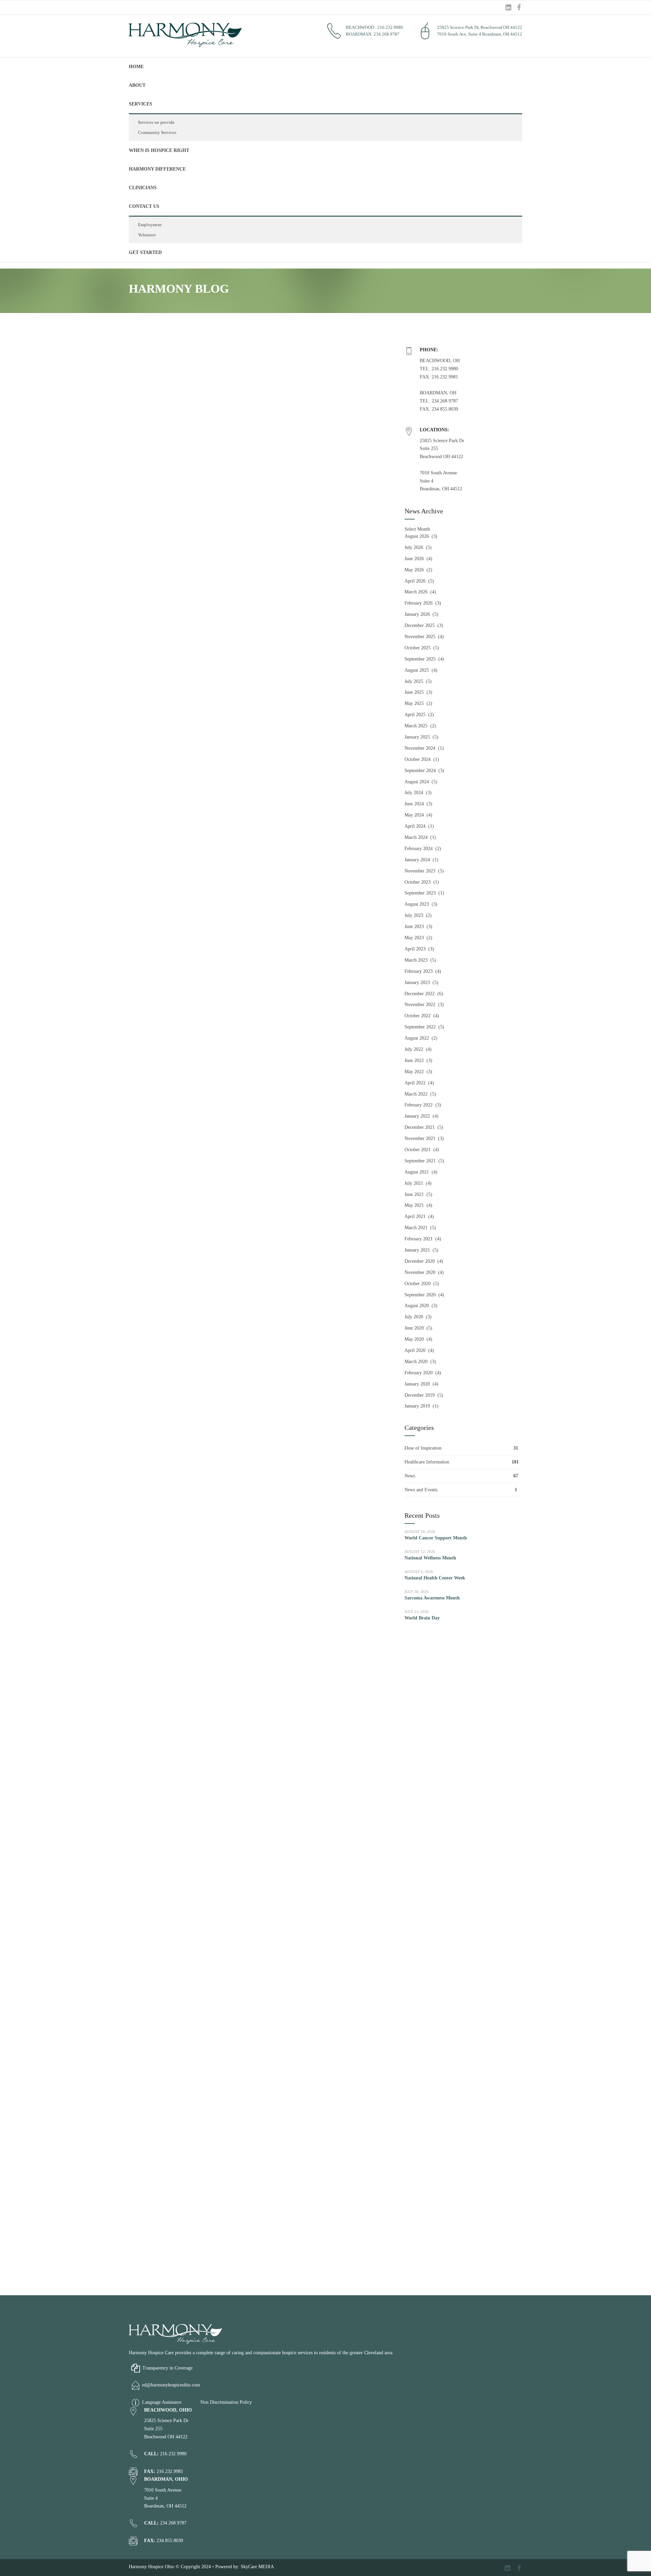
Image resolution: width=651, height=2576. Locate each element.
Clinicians (143, 188)
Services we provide (156, 122)
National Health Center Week (435, 1578)
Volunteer (147, 235)
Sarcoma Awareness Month (432, 1598)
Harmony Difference (157, 169)
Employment (150, 225)
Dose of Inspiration (423, 1448)
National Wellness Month (430, 1558)
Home (136, 67)
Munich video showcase (189, 1331)
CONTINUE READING (159, 828)
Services (141, 104)
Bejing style (159, 1550)
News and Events (421, 1490)
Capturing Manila (175, 1925)
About (137, 85)
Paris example (165, 894)
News (410, 1476)
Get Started (145, 252)
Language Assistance (162, 2402)
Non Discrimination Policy (226, 2402)
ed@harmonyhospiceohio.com (171, 2385)
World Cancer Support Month (436, 1538)
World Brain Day (422, 1618)
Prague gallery (167, 1113)
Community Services (157, 132)
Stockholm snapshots (182, 2143)
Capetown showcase (180, 676)
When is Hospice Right (159, 150)
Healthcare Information (427, 1462)
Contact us (144, 206)
